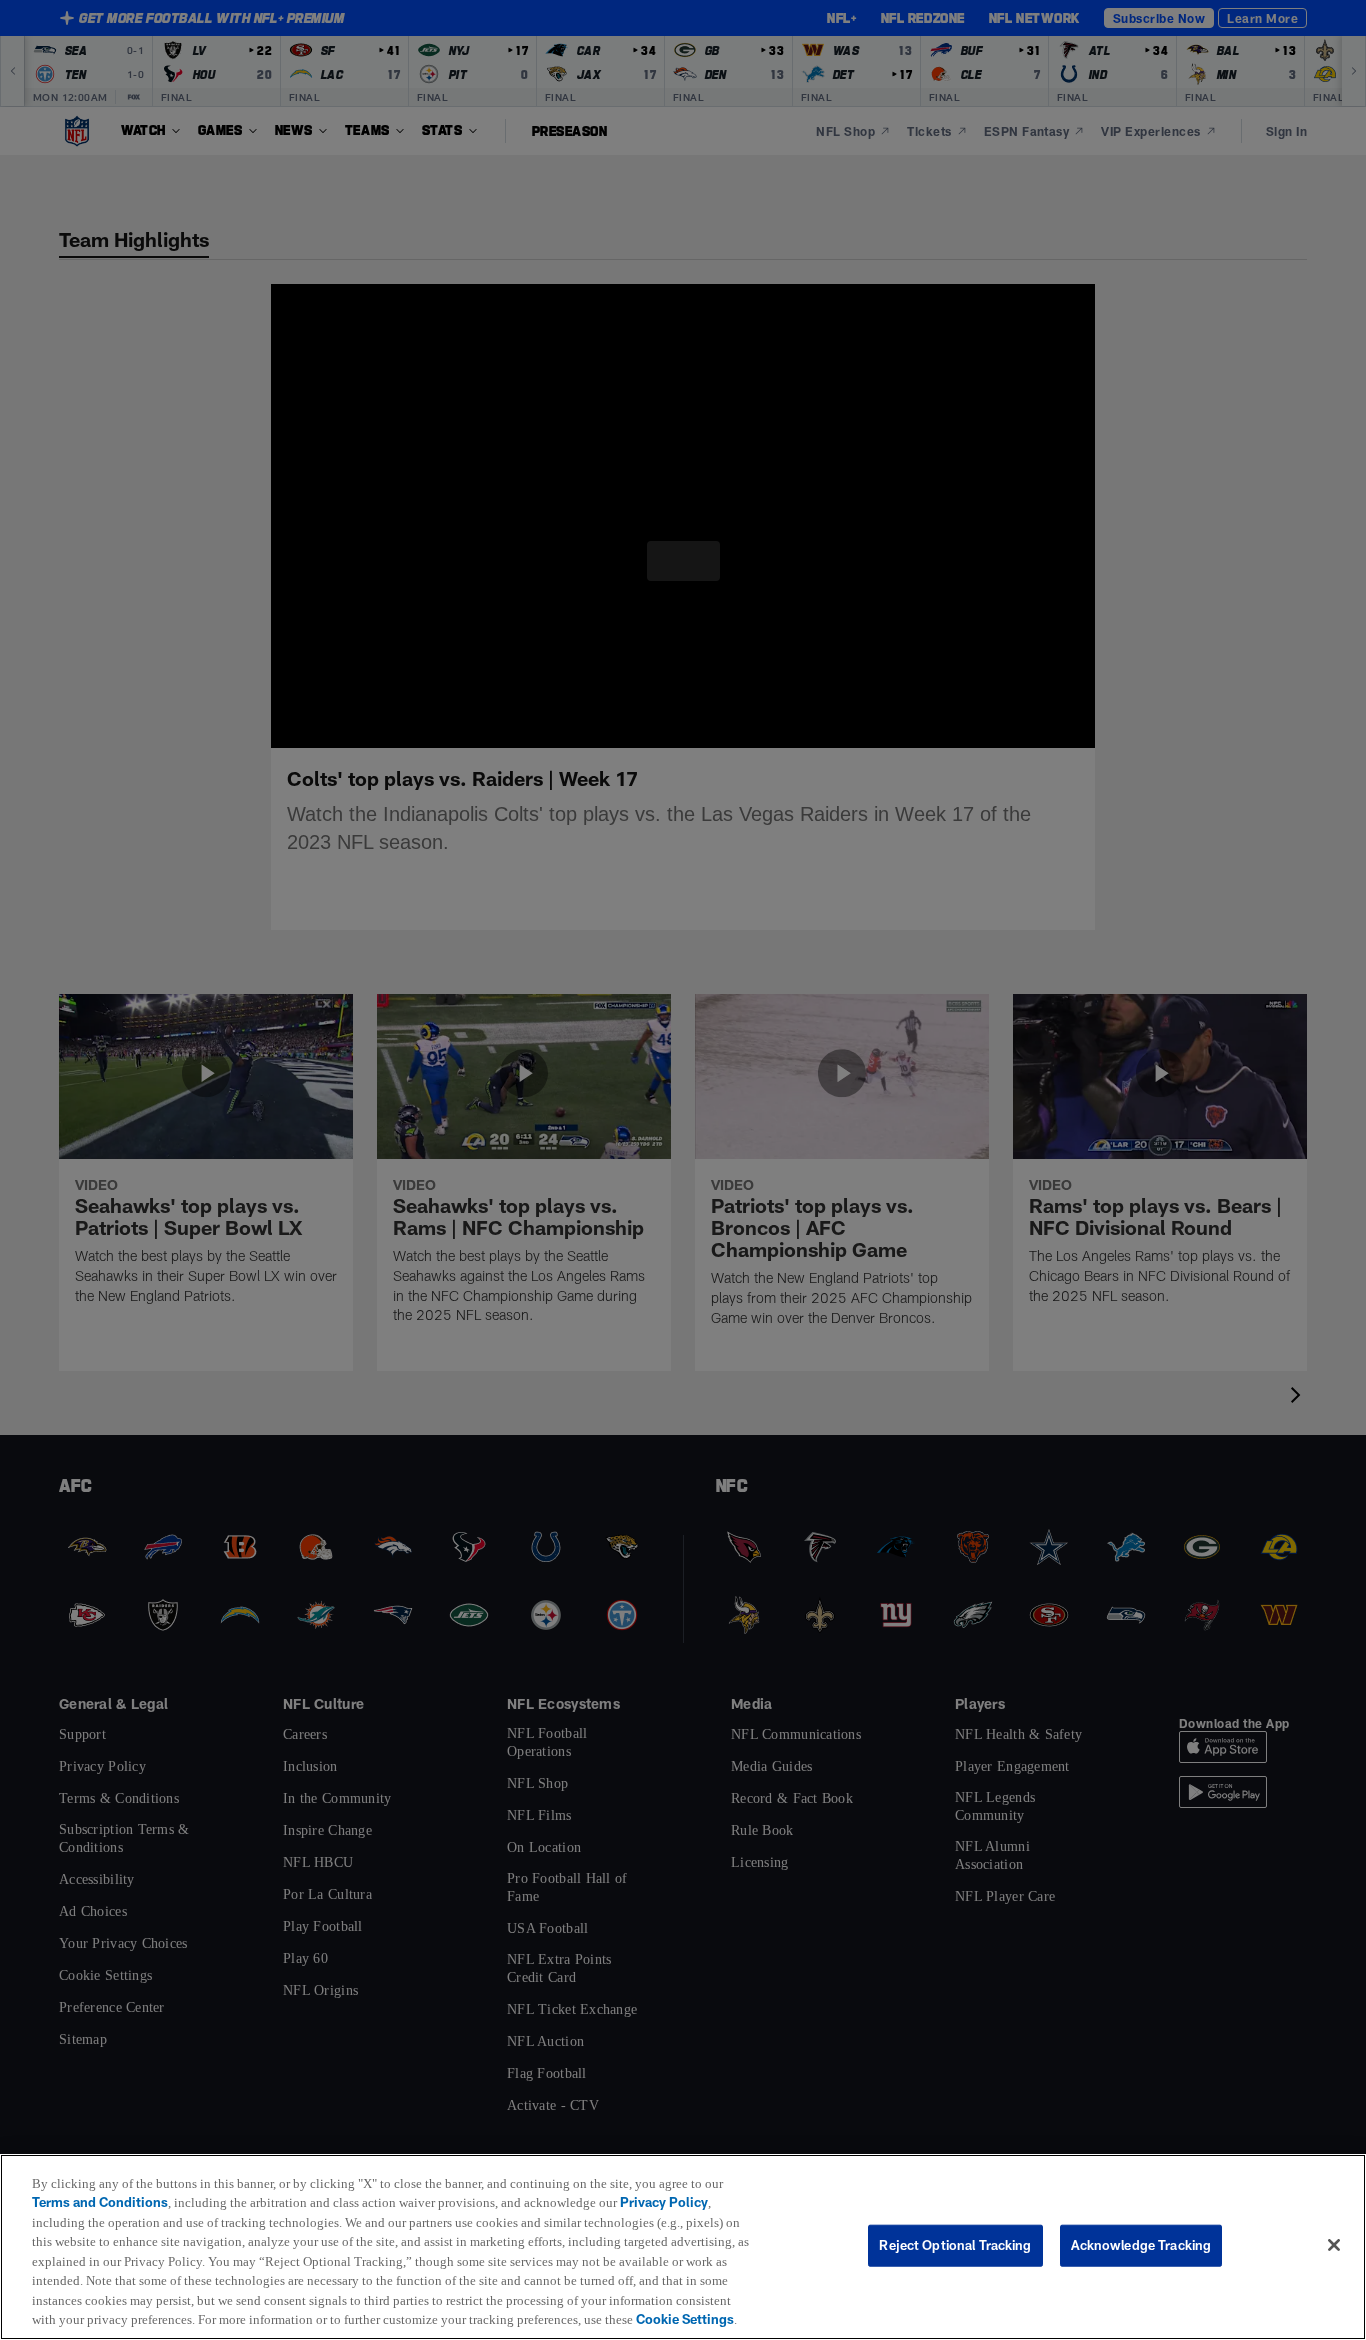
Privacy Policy (676, 2183)
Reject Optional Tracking (955, 2235)
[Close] (1334, 2236)
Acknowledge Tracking (1141, 2235)
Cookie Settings (212, 2319)
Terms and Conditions (100, 2183)
